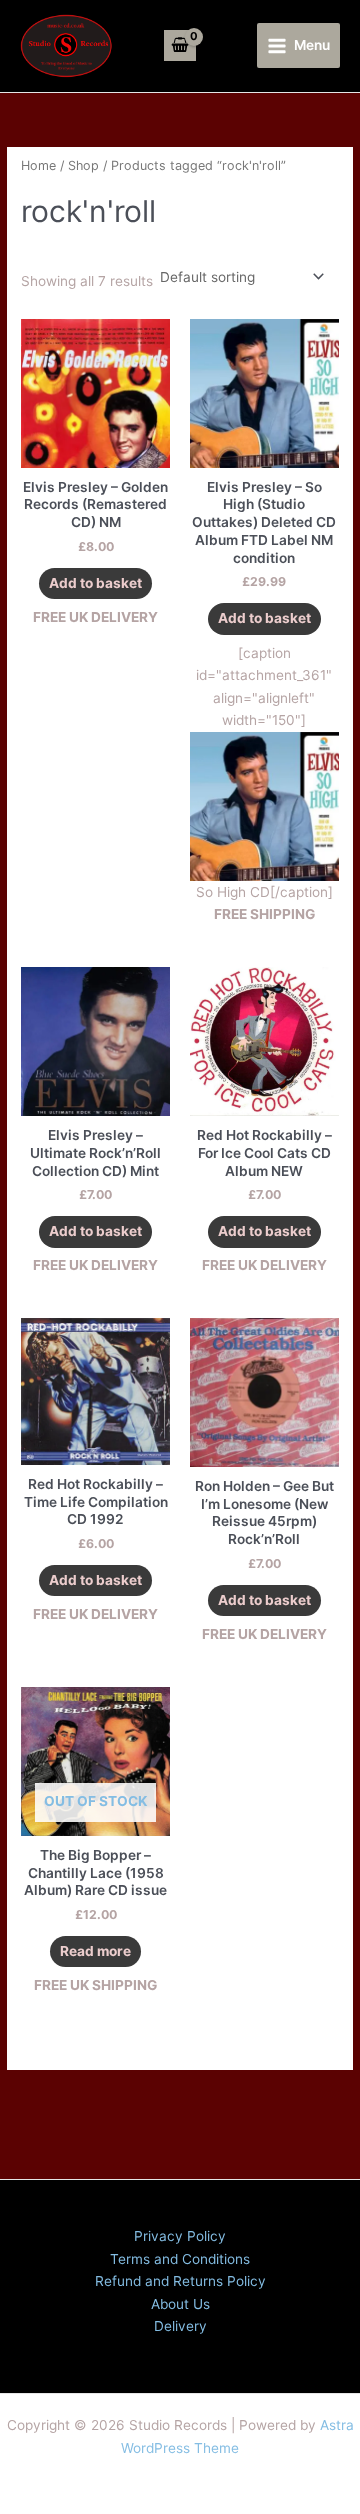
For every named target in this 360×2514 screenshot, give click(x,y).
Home (38, 165)
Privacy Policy (180, 2236)
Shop (83, 165)
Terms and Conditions (180, 2259)
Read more (95, 1951)
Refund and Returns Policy (180, 2281)
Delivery (180, 2326)
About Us (180, 2304)
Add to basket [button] (95, 583)
